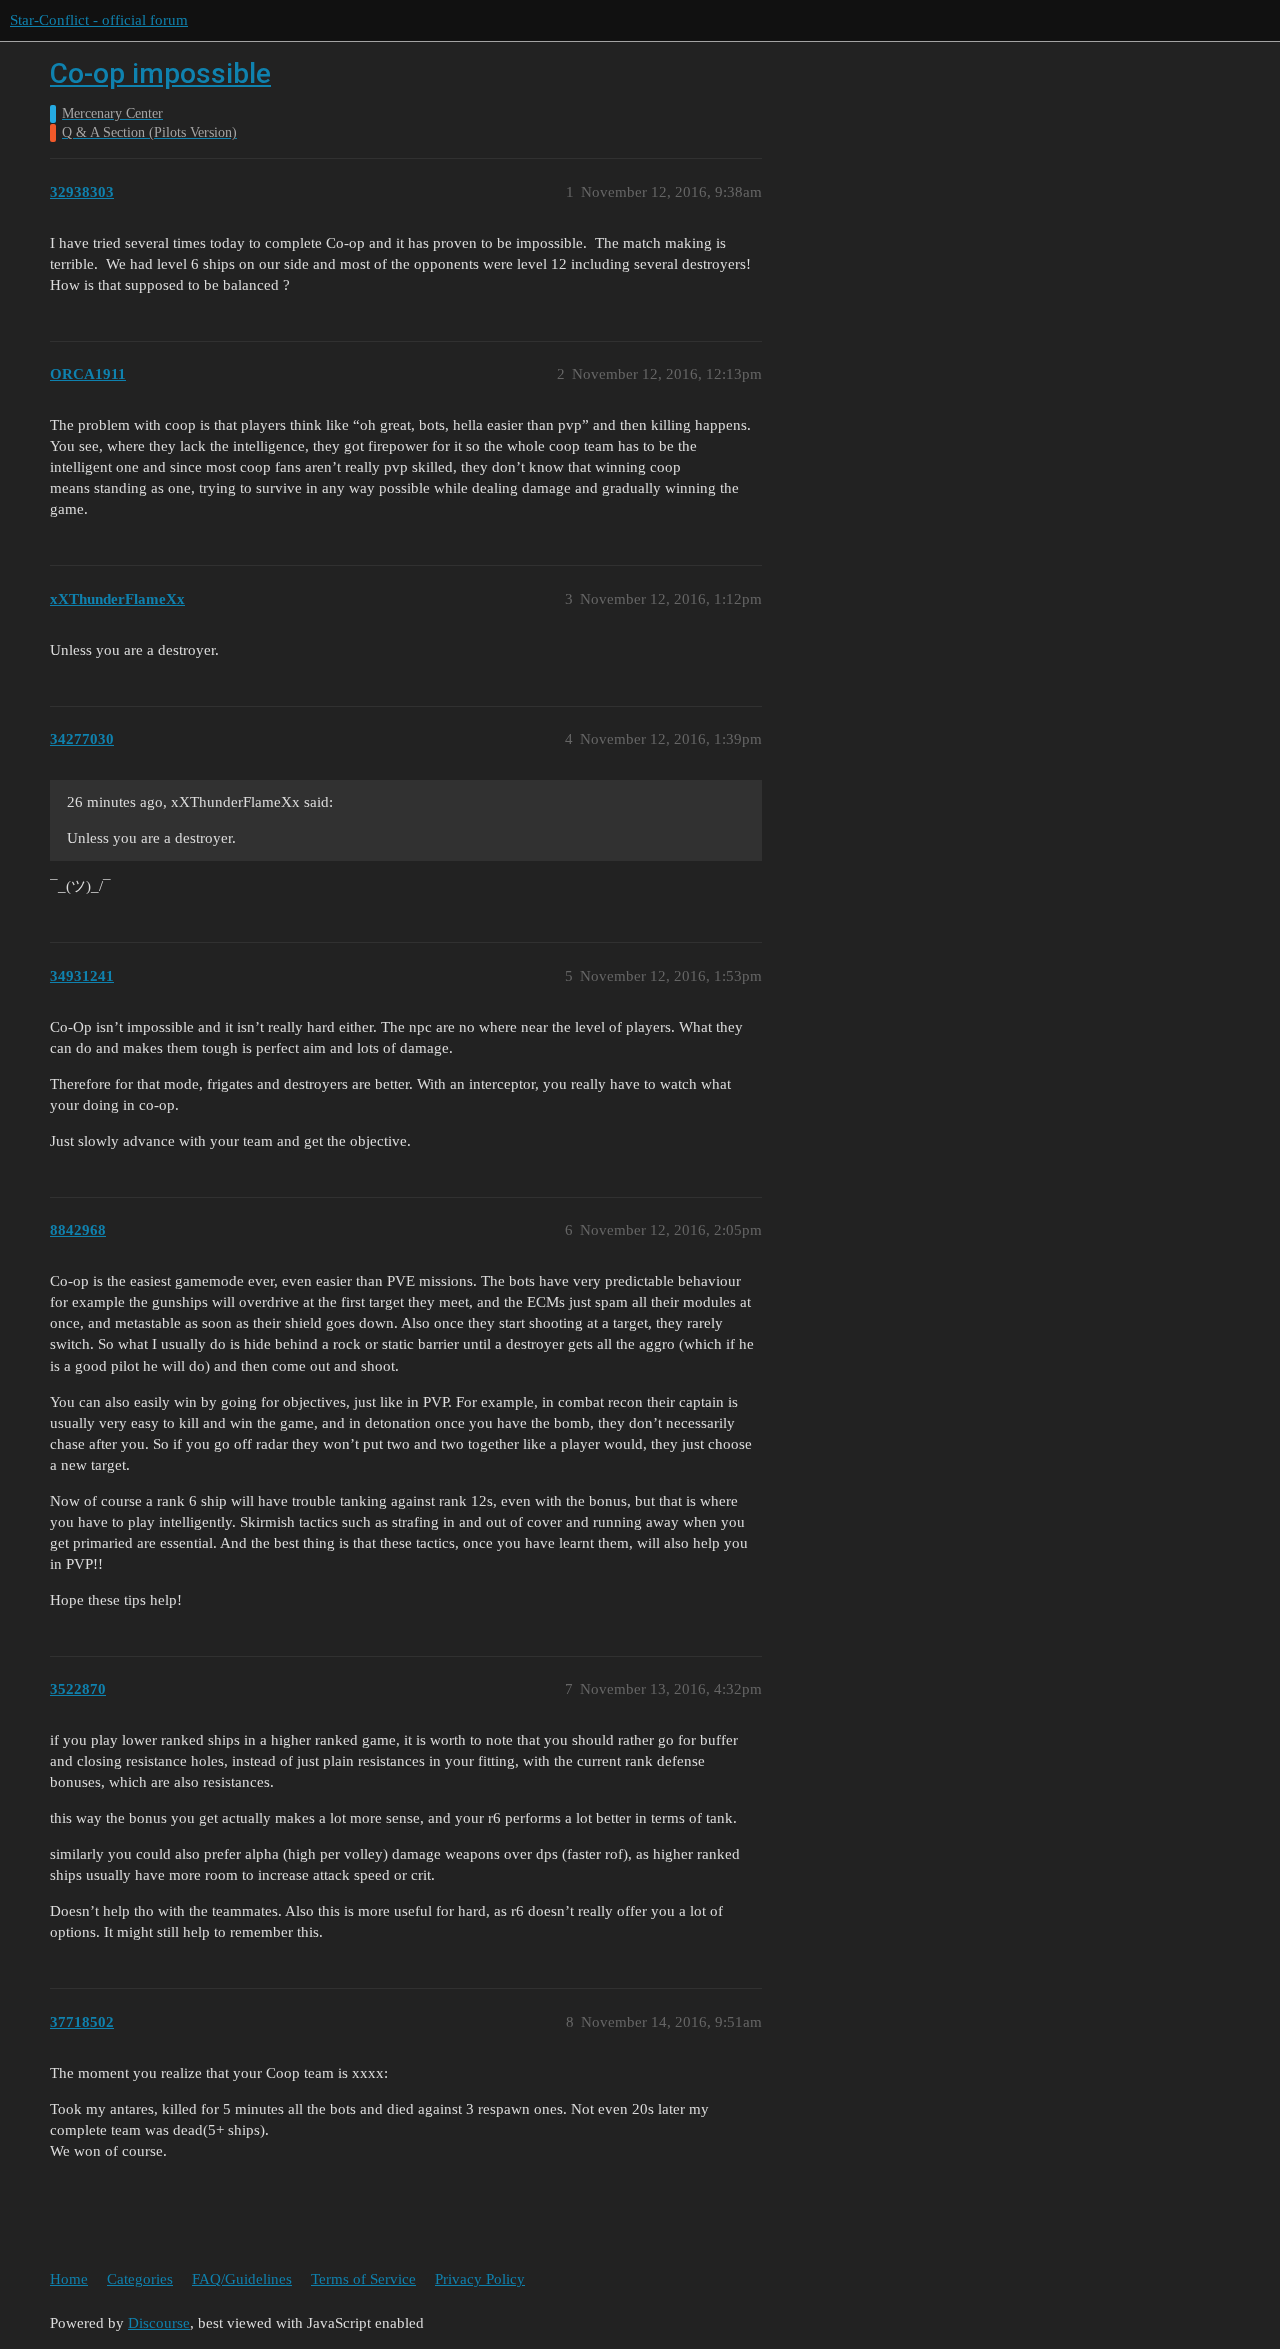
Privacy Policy (480, 2279)
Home (69, 2279)
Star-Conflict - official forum (99, 20)
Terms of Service (363, 2279)
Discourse (159, 2323)
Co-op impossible (160, 73)
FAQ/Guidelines (242, 2279)
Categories (140, 2279)
